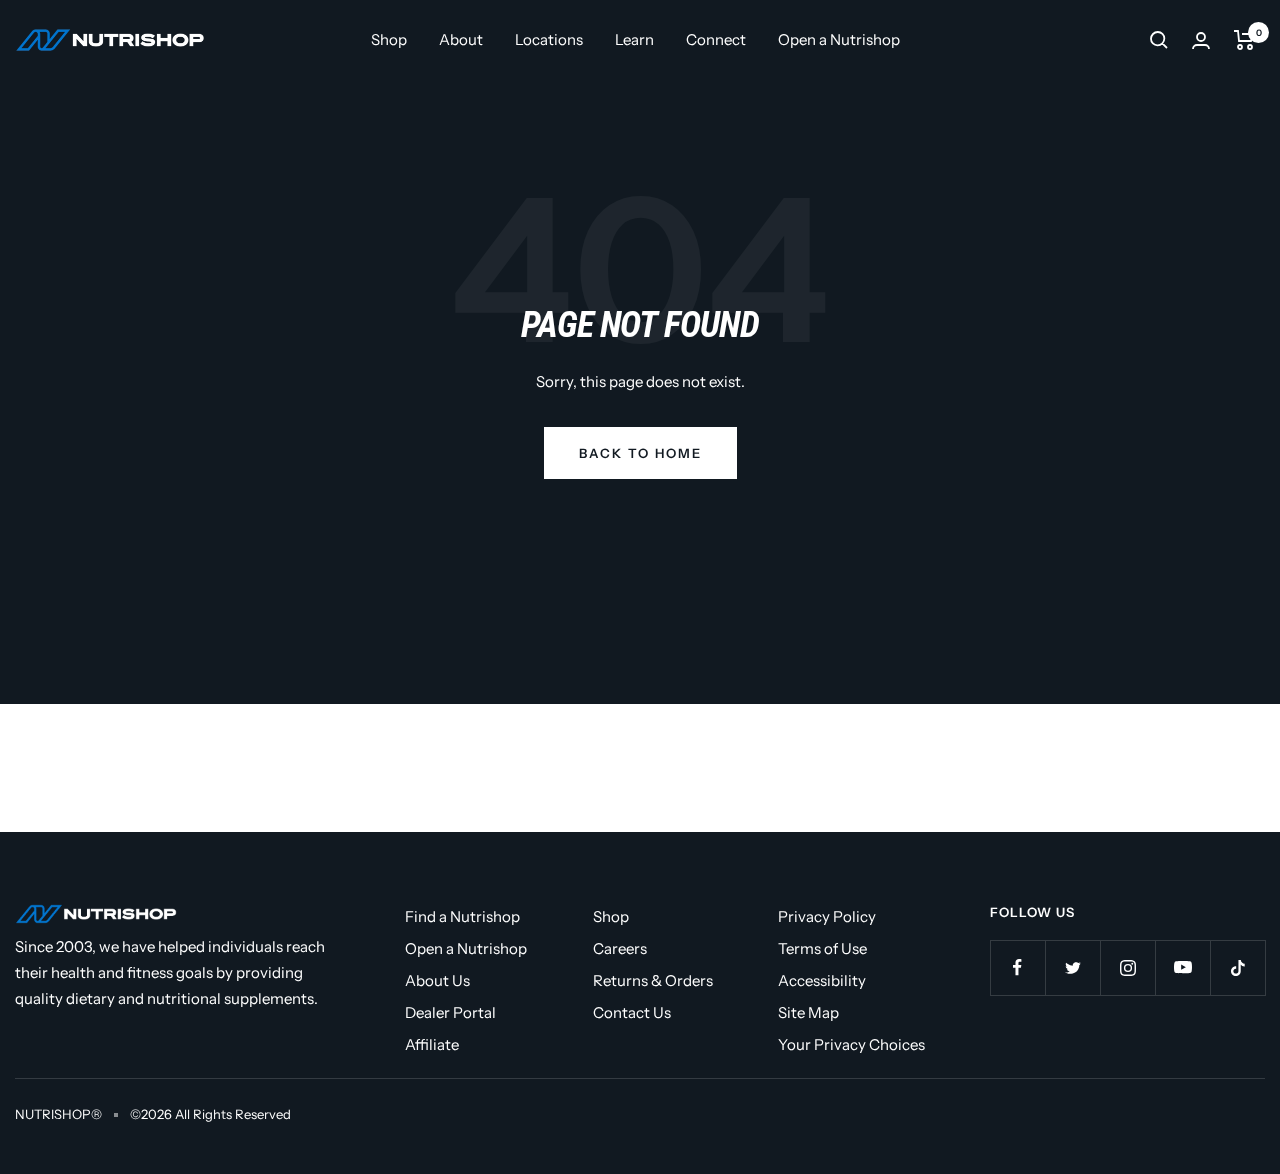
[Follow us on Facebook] (1017, 967)
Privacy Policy (827, 916)
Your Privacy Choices (851, 1044)
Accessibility (822, 980)
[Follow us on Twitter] (1072, 967)
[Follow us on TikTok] (1237, 967)
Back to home (640, 453)
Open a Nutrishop (839, 39)
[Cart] (1244, 40)
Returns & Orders (653, 980)
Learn (634, 39)
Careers (620, 948)
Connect (716, 39)
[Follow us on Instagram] (1127, 967)
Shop (389, 39)
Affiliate (432, 1044)
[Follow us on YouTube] (1182, 967)
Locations (549, 39)
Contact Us (632, 1012)
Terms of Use (822, 948)
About (461, 39)
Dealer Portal (450, 1012)
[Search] (1159, 40)
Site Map (808, 1012)
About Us (437, 980)
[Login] (1201, 40)
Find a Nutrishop (462, 916)
